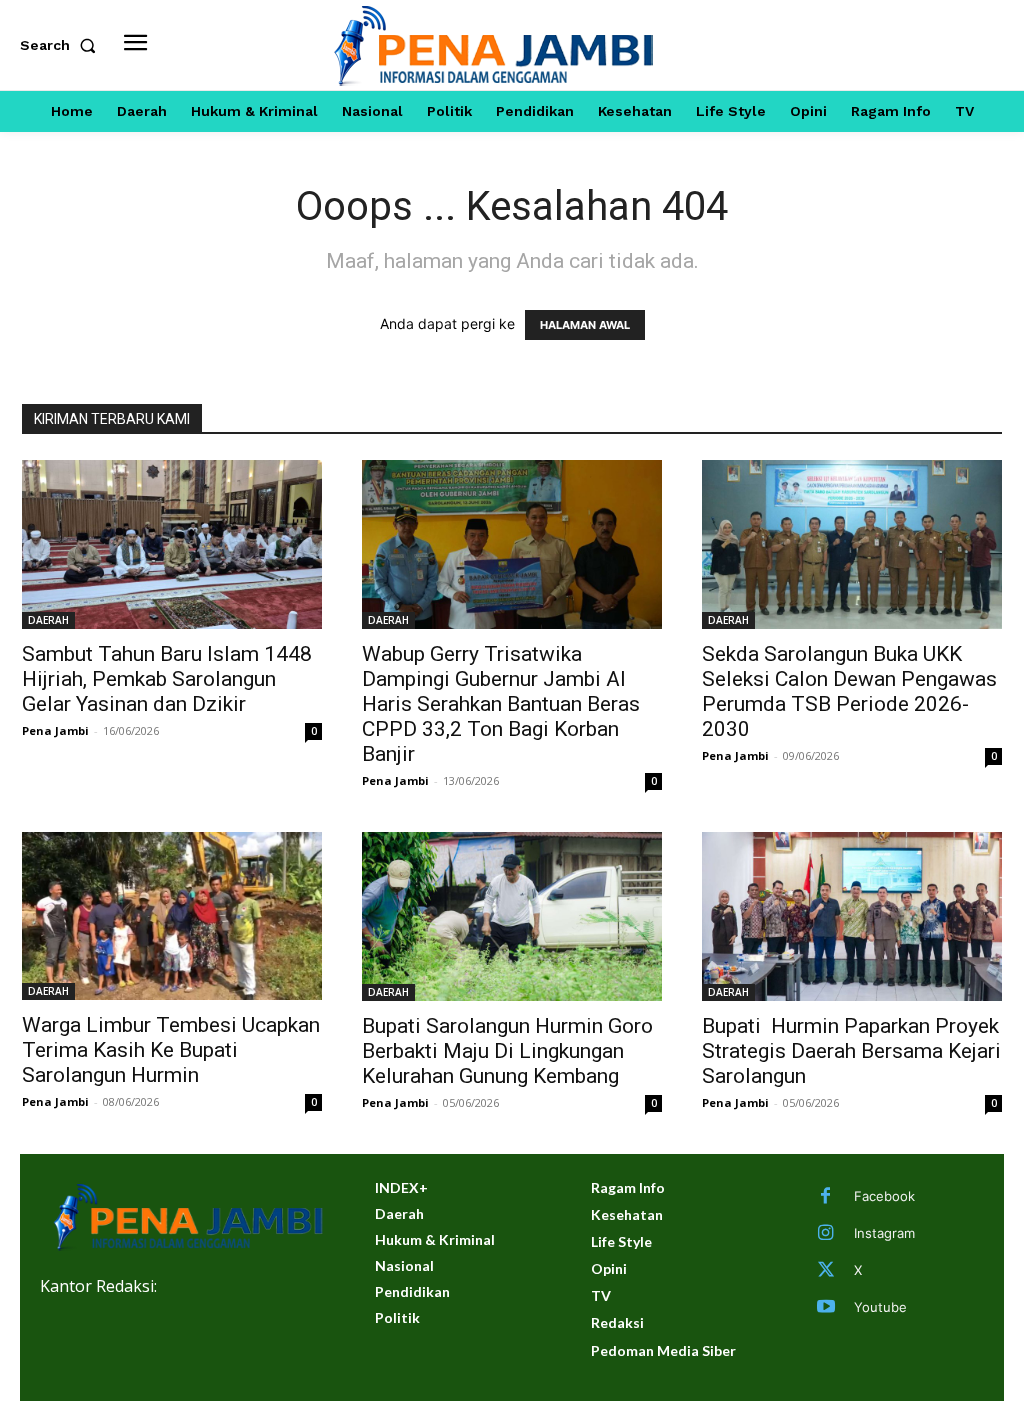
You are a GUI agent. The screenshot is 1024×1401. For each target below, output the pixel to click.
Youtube (880, 1307)
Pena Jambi (55, 730)
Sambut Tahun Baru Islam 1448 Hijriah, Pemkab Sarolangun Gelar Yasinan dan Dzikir (167, 679)
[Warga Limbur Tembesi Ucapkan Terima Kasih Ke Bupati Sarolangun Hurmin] (172, 916)
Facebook (884, 1196)
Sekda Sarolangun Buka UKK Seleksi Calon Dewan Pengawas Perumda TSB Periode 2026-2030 (849, 691)
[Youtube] (826, 1308)
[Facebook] (826, 1197)
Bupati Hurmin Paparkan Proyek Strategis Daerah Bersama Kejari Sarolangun (851, 1051)
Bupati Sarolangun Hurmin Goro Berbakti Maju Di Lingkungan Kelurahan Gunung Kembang (507, 1051)
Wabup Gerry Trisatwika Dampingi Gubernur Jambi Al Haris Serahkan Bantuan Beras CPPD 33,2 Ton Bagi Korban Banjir (501, 704)
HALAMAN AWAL (585, 325)
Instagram (884, 1233)
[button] (62, 45)
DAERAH (48, 620)
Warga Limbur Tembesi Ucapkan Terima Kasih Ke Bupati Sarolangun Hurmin (171, 1050)
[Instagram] (826, 1234)
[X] (826, 1271)
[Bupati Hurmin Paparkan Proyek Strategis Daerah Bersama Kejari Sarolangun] (852, 916)
